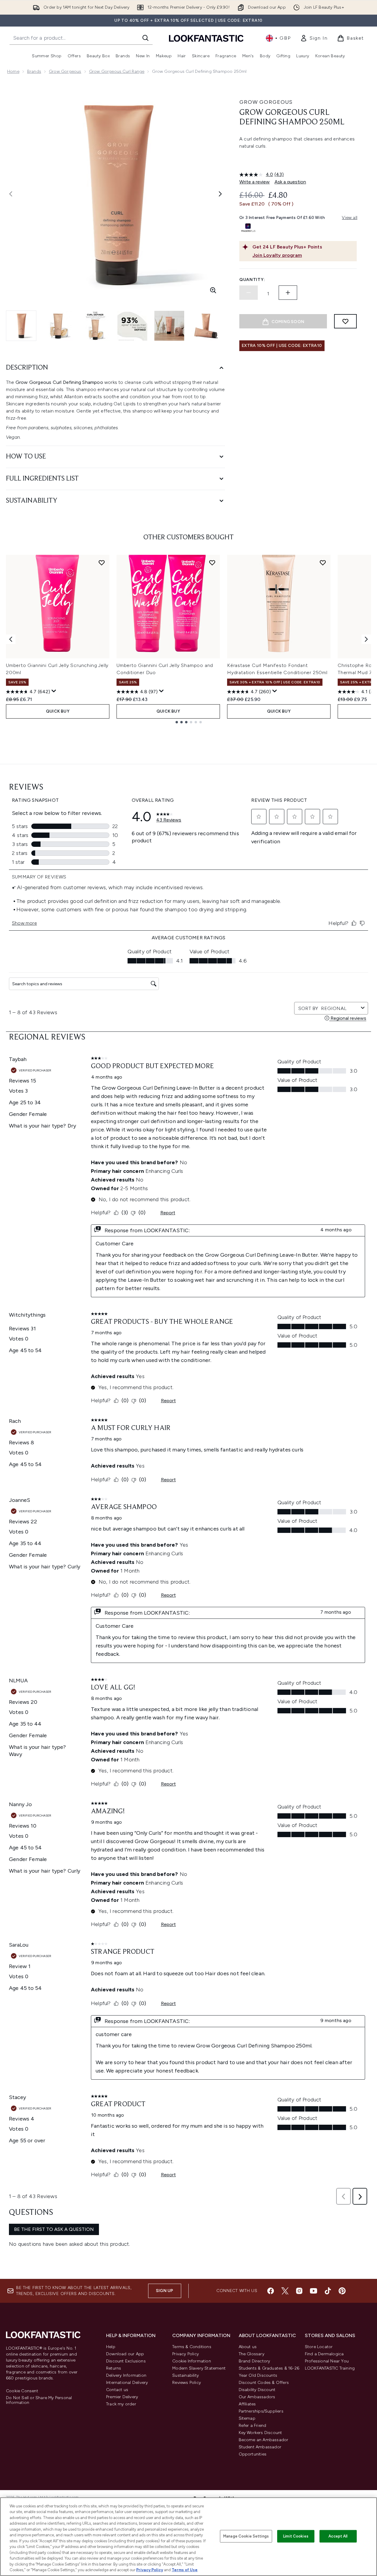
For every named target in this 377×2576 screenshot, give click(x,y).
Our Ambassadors (257, 2397)
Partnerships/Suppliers (261, 2411)
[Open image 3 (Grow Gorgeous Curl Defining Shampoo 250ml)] (95, 326)
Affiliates (247, 2404)
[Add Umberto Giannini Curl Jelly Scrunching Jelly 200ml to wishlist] (102, 563)
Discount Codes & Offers (264, 2383)
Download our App (125, 2354)
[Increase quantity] (288, 293)
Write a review (255, 182)
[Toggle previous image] (11, 194)
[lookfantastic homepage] (206, 38)
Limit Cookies (296, 2536)
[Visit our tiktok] (328, 2291)
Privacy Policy (186, 2354)
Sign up (165, 2291)
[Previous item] (11, 639)
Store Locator (319, 2347)
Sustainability (186, 2375)
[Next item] (366, 639)
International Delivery (127, 2383)
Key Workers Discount (260, 2433)
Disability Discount (257, 2390)
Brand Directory (255, 2361)
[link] (314, 38)
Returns (114, 2368)
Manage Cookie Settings (246, 2536)
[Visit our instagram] (299, 2291)
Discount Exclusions (126, 2361)
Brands (34, 71)
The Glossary (252, 2354)
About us (248, 2347)
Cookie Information (192, 2361)
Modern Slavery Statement (199, 2368)
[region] (188, 2537)
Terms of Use (185, 2570)
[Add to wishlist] (345, 321)
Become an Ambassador (264, 2440)
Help (111, 2347)
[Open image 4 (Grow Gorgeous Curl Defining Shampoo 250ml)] (132, 326)
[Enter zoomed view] (213, 290)
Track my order (121, 2404)
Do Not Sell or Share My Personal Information (39, 2400)
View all (350, 218)
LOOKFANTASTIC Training (330, 2368)
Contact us (117, 2390)
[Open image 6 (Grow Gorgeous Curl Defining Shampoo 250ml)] (206, 326)
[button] (298, 160)
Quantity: (252, 280)
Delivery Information (126, 2375)
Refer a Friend (253, 2426)
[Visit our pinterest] (342, 2291)
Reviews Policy (187, 2383)
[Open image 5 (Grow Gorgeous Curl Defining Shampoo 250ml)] (169, 326)
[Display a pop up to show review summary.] (54, 691)
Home (13, 71)
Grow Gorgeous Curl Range (117, 71)
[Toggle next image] (220, 194)
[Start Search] (145, 38)
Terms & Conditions (192, 2347)
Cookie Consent (22, 2391)
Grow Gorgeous (65, 71)
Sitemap (247, 2418)
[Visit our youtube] (314, 2291)
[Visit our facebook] (271, 2291)
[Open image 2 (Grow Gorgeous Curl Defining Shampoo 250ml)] (58, 326)
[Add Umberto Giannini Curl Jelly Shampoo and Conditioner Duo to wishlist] (212, 563)
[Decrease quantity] (249, 293)
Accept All (338, 2536)
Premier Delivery (122, 2397)
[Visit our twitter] (285, 2291)
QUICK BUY (58, 711)
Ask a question (290, 182)
